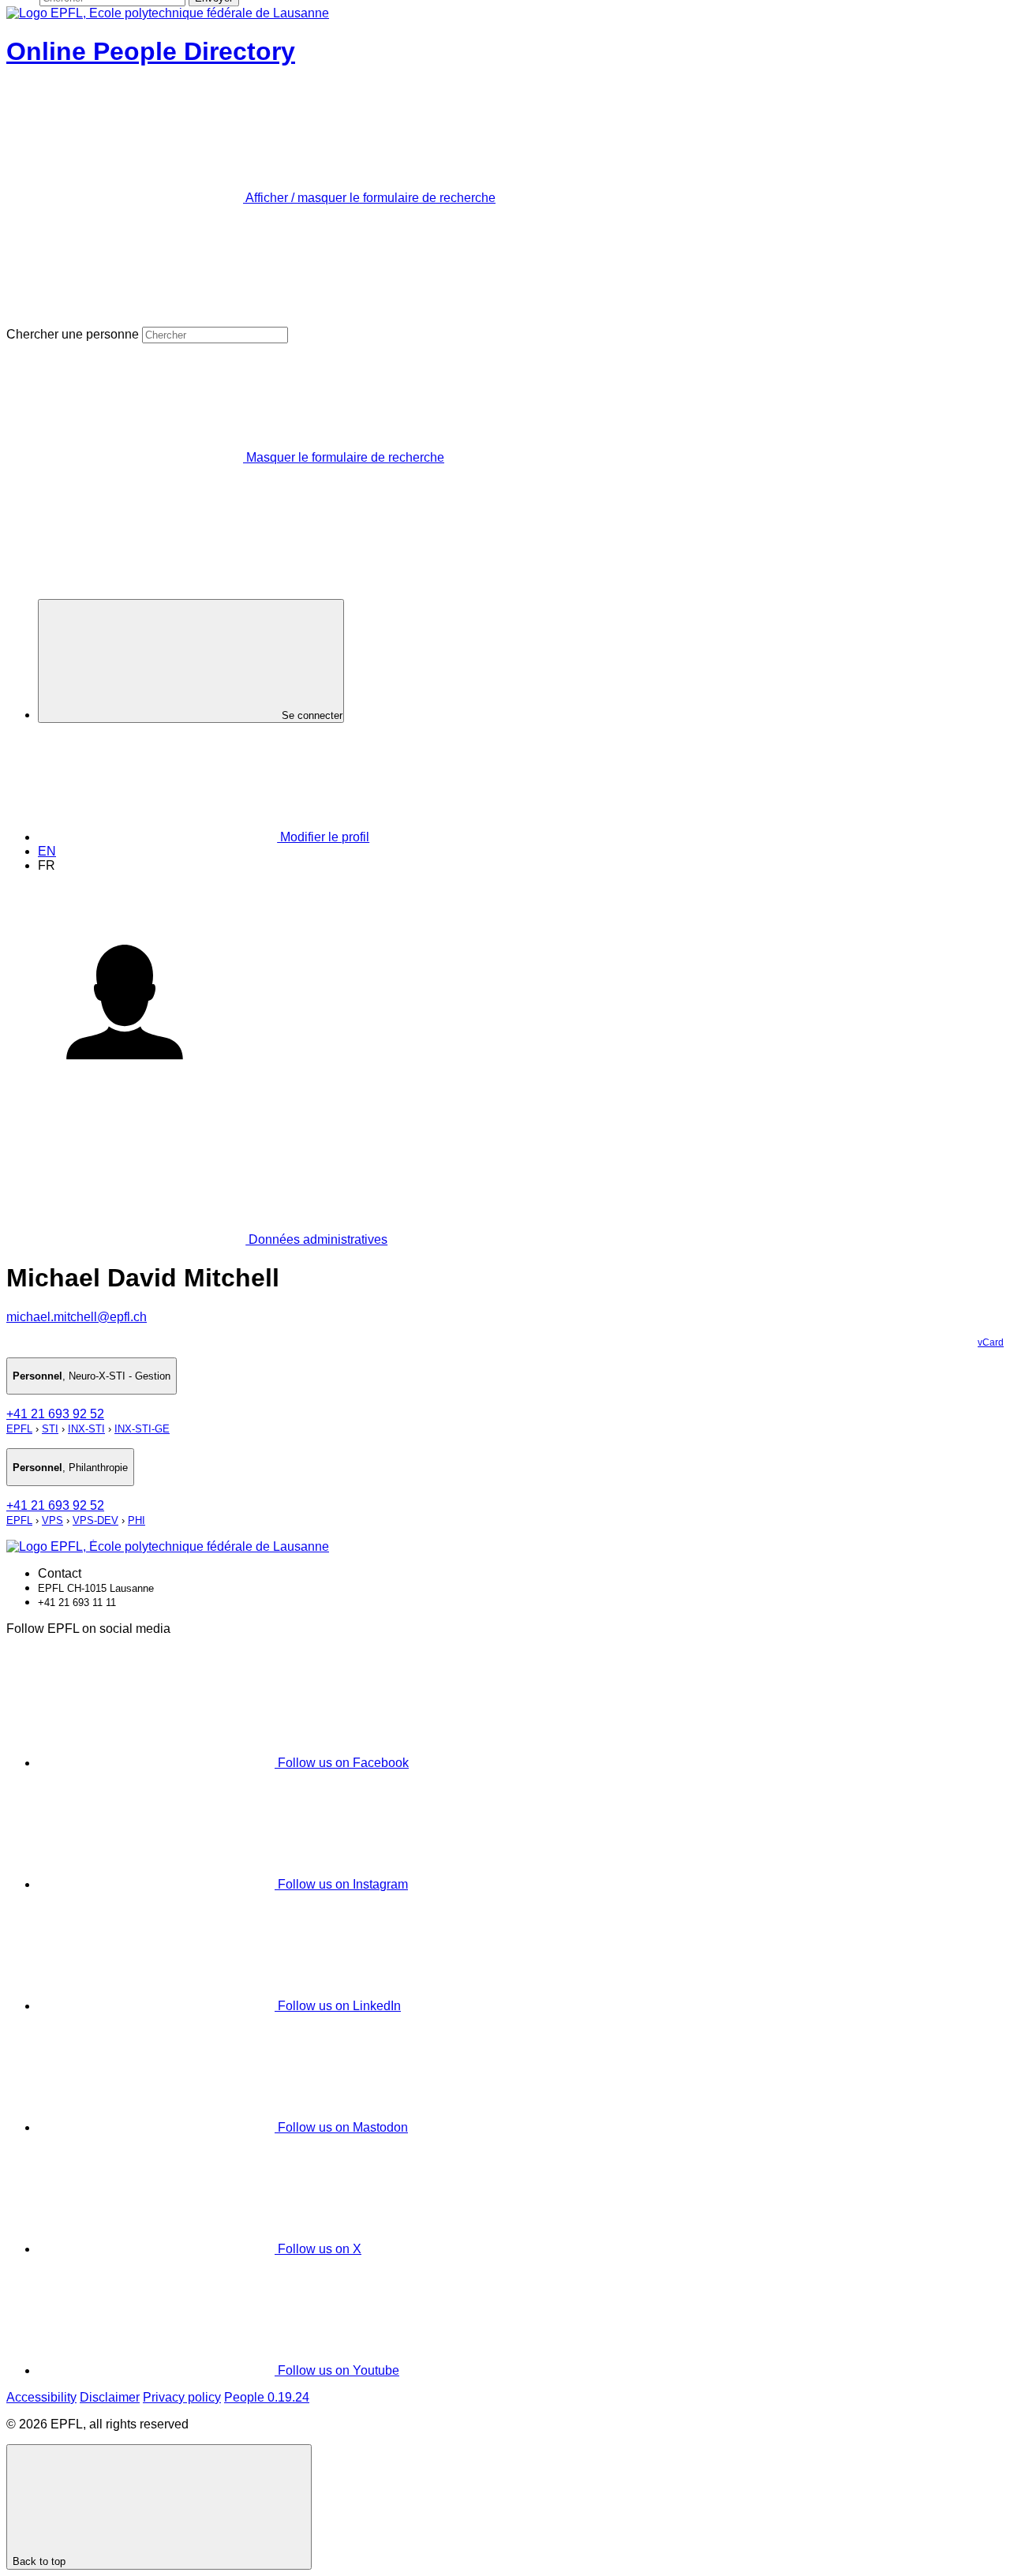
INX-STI (86, 1429)
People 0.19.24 (267, 2397)
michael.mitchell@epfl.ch (77, 1317)
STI (50, 1429)
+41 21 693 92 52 (55, 1414)
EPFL (19, 1429)
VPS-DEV (95, 1520)
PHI (137, 1520)
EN (47, 851)
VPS (52, 1520)
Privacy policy (182, 2397)
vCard (991, 1342)
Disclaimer (110, 2397)
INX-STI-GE (142, 1429)
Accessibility (41, 2397)
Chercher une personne (73, 334)
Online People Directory (151, 51)
